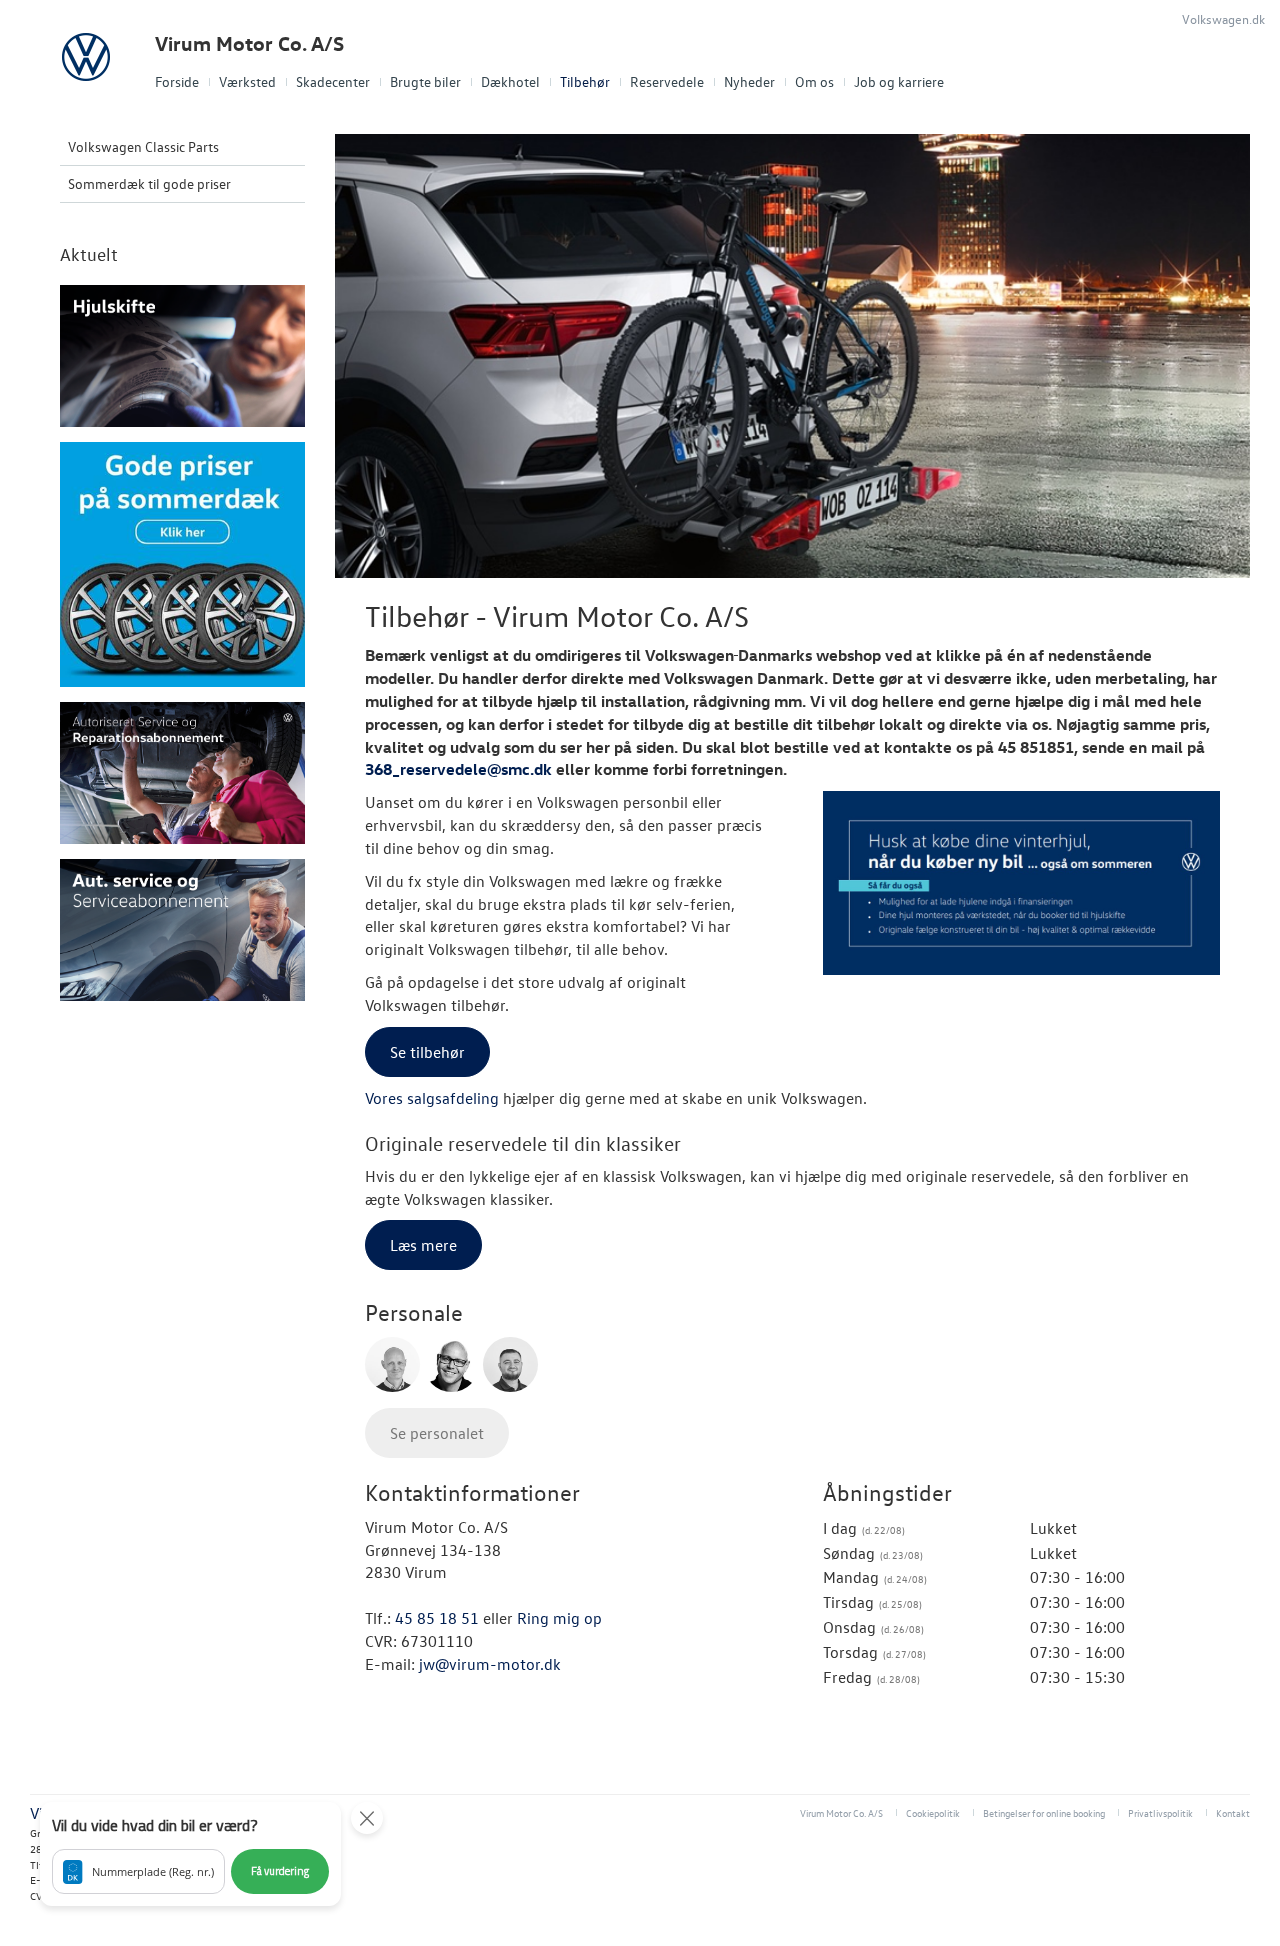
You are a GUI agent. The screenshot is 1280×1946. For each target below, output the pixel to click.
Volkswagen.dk (1223, 18)
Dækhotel (510, 81)
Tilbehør (585, 81)
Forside (177, 81)
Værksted (247, 81)
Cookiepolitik (933, 1812)
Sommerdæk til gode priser (149, 183)
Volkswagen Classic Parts (143, 146)
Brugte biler (425, 81)
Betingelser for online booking (1044, 1812)
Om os (814, 81)
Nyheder (749, 81)
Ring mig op (559, 1618)
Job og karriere (899, 81)
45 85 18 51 (437, 1618)
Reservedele (667, 81)
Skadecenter (333, 81)
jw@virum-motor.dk (490, 1664)
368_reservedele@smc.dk (458, 769)
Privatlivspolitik (1160, 1812)
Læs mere (423, 1245)
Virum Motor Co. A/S (249, 43)
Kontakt (1233, 1812)
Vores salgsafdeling (432, 1098)
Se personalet (437, 1433)
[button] (190, 1854)
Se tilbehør (427, 1052)
